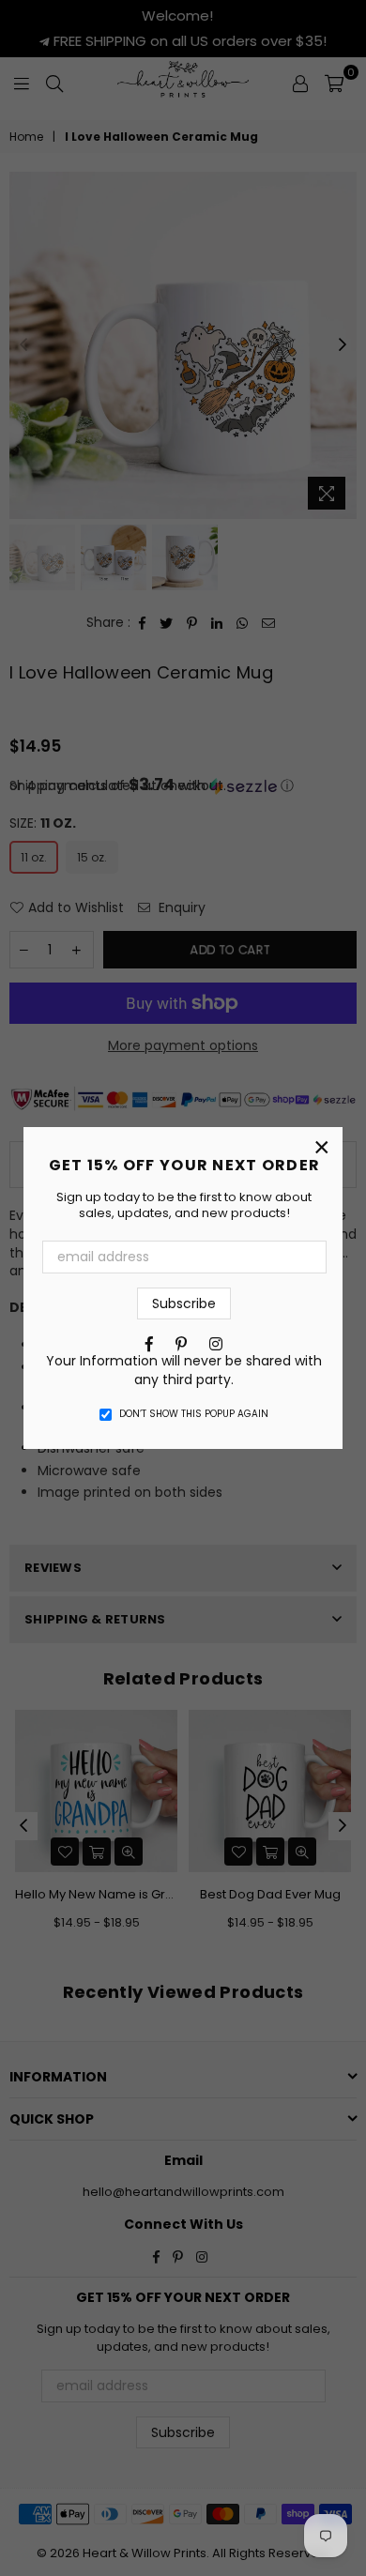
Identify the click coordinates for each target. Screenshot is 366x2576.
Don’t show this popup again (194, 1414)
